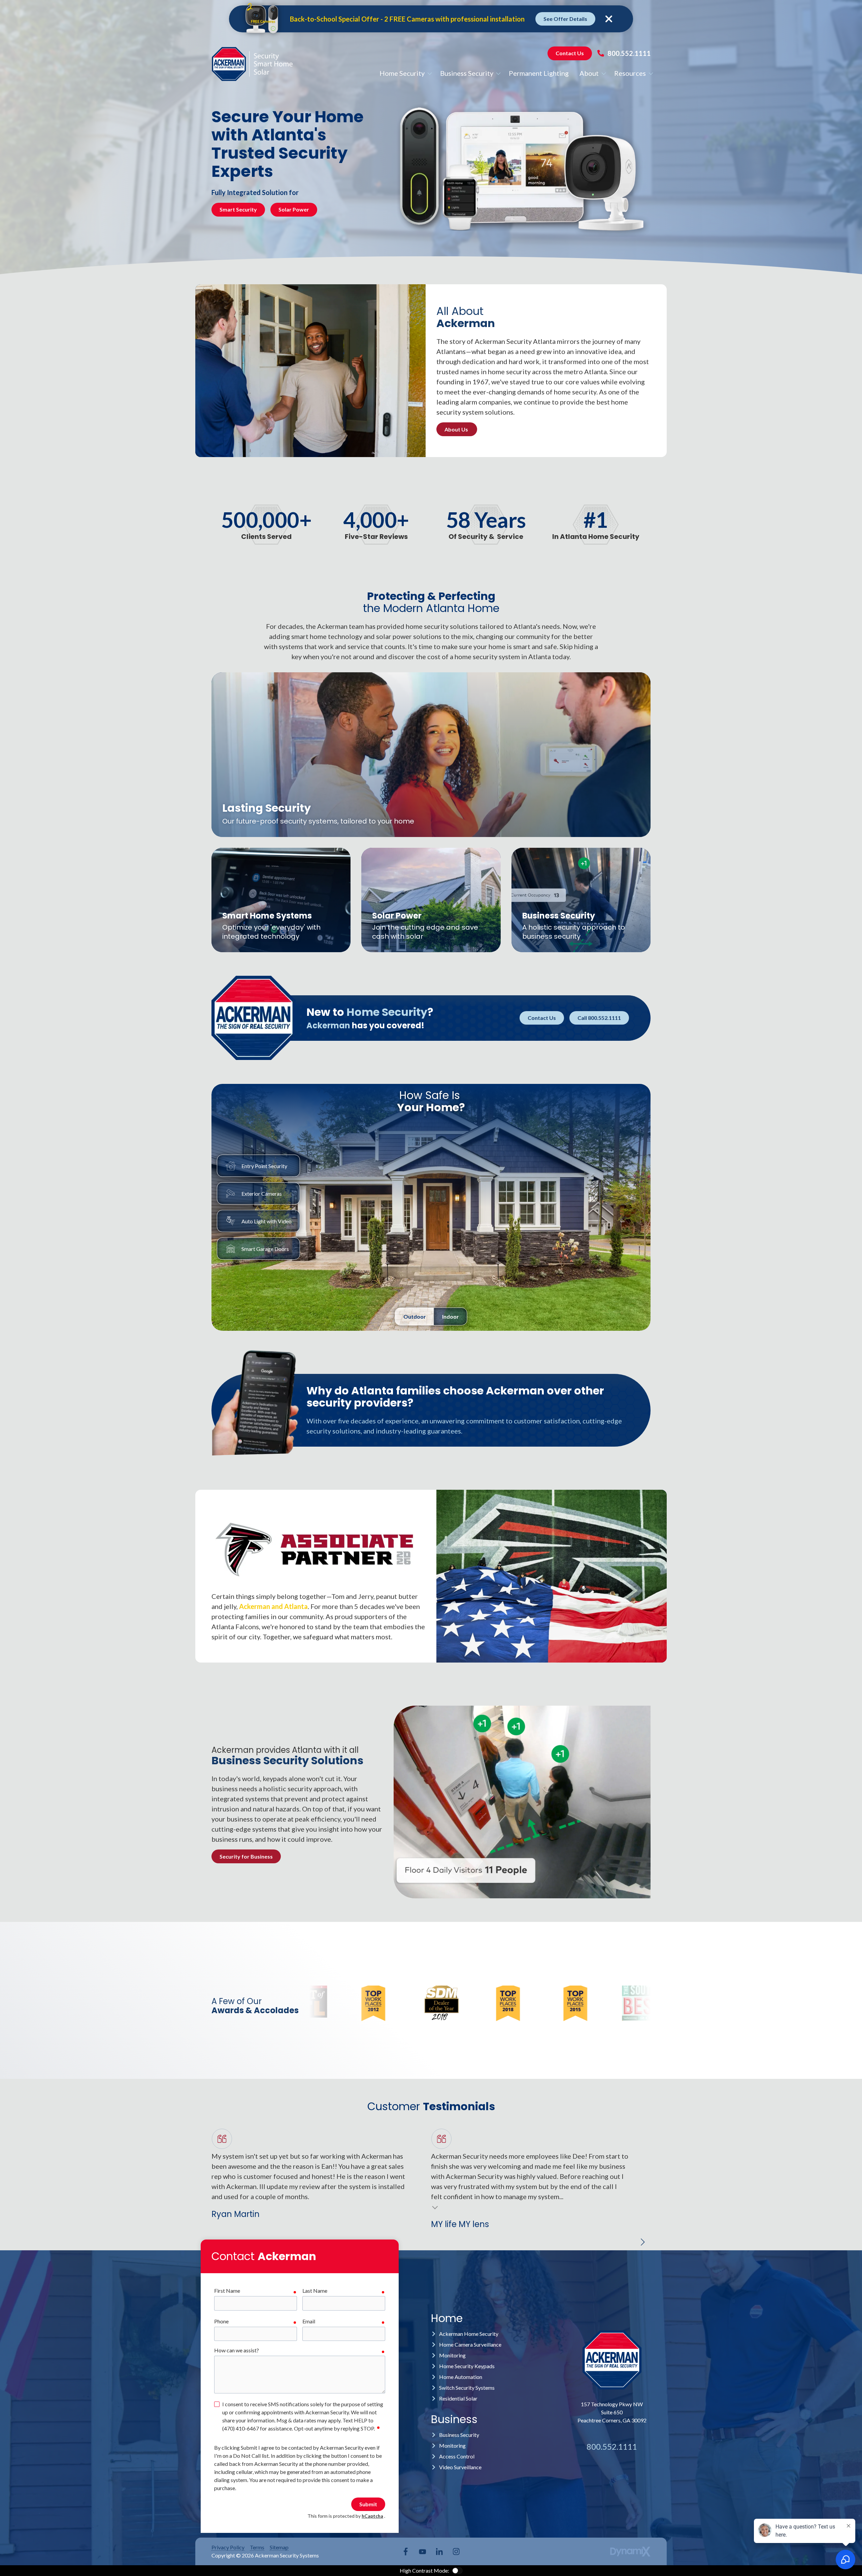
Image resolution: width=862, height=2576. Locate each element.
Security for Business (246, 1856)
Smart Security (238, 209)
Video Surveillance (460, 2467)
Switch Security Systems (467, 2388)
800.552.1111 (629, 53)
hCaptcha (372, 2516)
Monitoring (452, 2355)
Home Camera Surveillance (470, 2344)
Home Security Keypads (467, 2366)
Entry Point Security (264, 1166)
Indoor (451, 1316)
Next (642, 2242)
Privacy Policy (228, 2547)
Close (609, 19)
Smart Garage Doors (265, 1249)
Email (309, 2321)
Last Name (315, 2291)
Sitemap (279, 2547)
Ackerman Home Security (469, 2334)
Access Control (457, 2456)
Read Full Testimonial (435, 2207)
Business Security (459, 2435)
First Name (227, 2291)
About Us (457, 429)
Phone (221, 2321)
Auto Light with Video (267, 1221)
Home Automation (461, 2377)
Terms (257, 2547)
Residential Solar (458, 2398)
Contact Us (570, 53)
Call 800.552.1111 (599, 1018)
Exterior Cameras (262, 1194)
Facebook (406, 2551)
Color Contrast (457, 2571)
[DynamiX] (630, 2552)
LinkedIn (439, 2551)
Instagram (456, 2551)
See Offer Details (565, 19)
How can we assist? (237, 2350)
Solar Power (294, 209)
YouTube (423, 2551)
